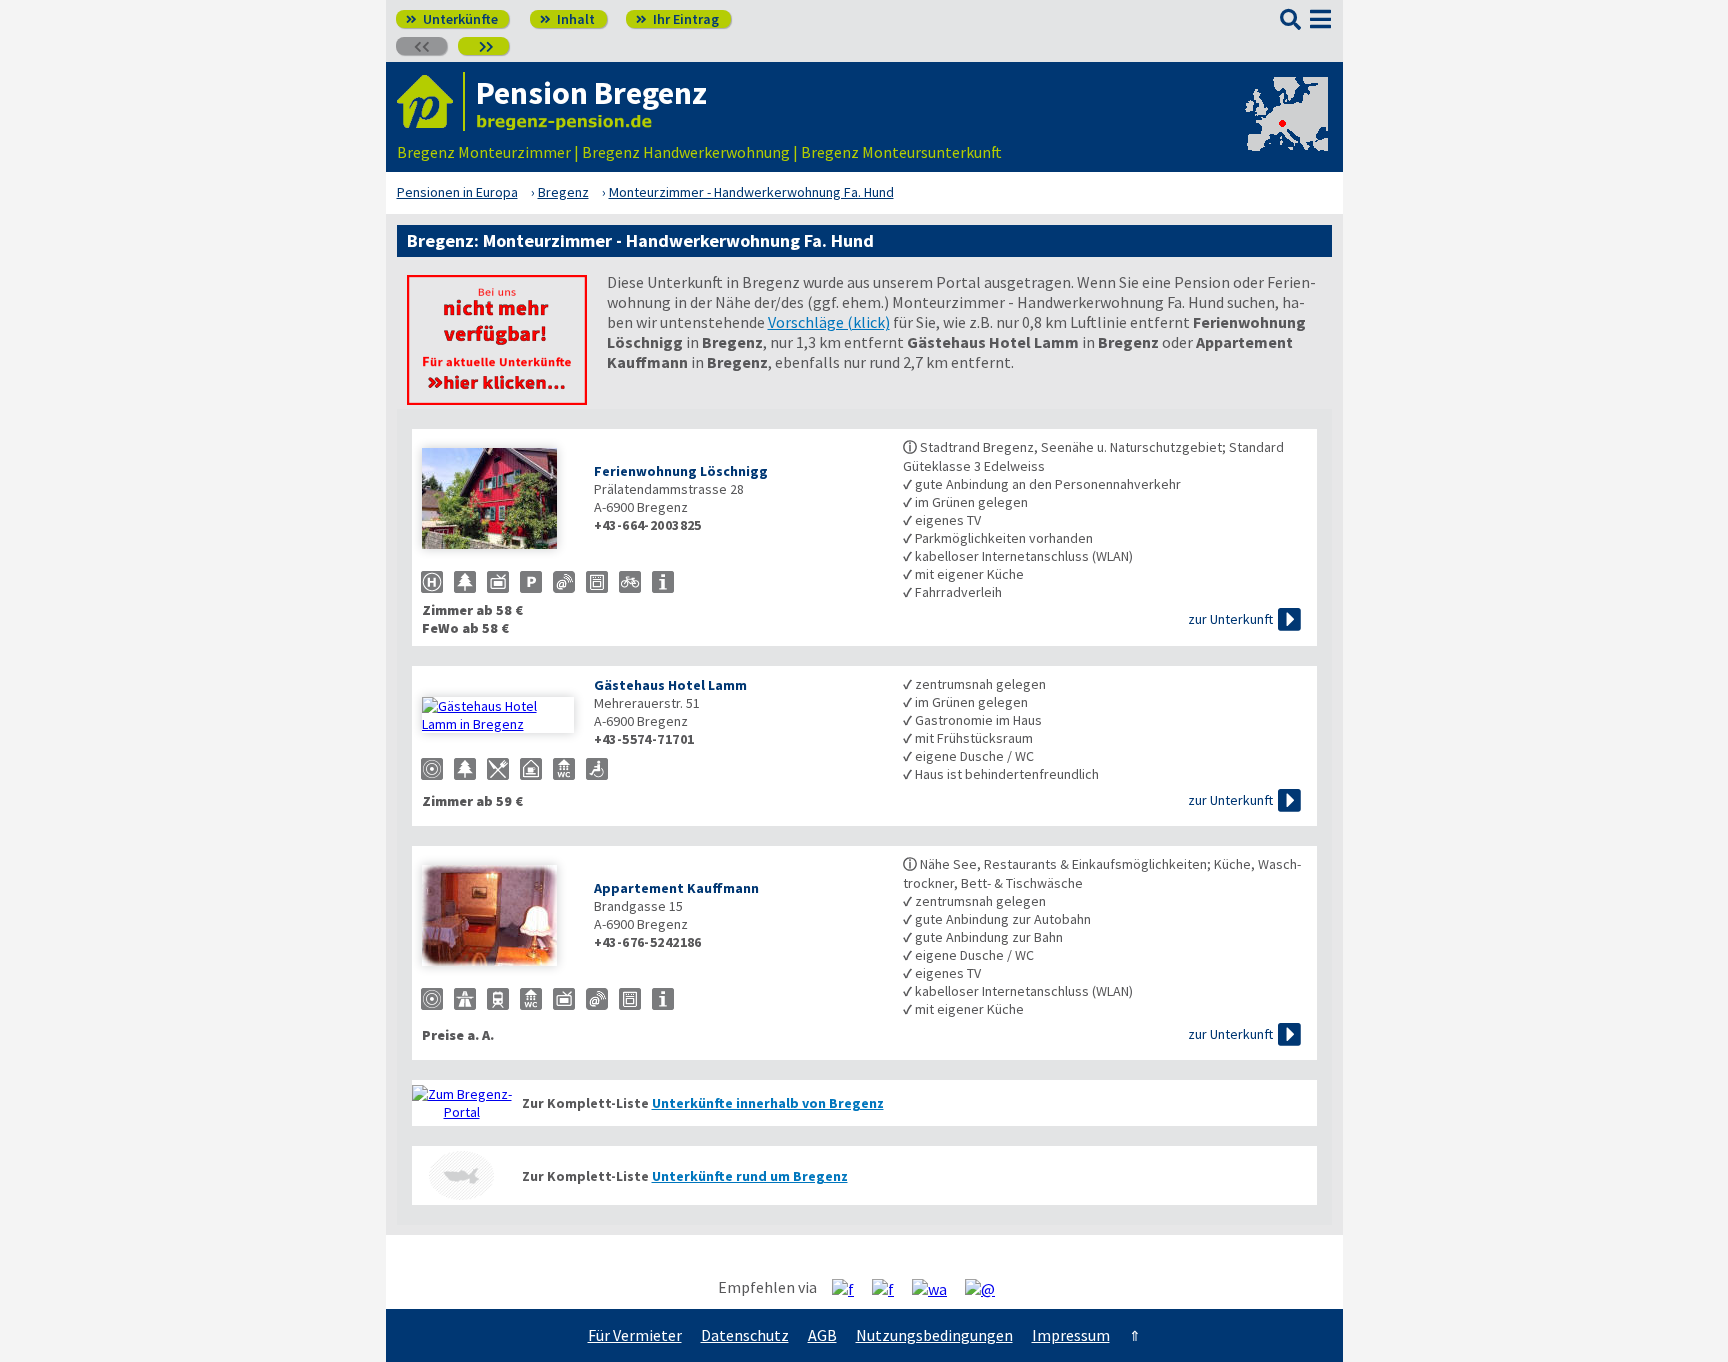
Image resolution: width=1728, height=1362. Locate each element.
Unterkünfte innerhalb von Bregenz (768, 1103)
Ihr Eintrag (677, 19)
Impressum (1071, 1335)
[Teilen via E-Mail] (987, 1288)
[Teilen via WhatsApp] (937, 1288)
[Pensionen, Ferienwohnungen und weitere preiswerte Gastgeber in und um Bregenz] (462, 1103)
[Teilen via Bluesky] (890, 1288)
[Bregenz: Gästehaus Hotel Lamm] (498, 715)
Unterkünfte (452, 19)
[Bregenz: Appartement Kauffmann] (498, 917)
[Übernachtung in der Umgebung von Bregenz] (462, 1175)
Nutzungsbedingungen (934, 1335)
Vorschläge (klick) (829, 322)
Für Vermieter (635, 1335)
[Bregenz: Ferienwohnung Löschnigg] (498, 500)
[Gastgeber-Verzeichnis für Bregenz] (431, 101)
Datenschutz (745, 1335)
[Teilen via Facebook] (850, 1288)
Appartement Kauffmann (676, 888)
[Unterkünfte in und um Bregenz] (497, 399)
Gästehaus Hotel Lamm (670, 685)
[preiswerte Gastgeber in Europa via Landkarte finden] (1285, 132)
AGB (822, 1335)
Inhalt (567, 19)
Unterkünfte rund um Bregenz (750, 1176)
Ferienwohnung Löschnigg (681, 471)
